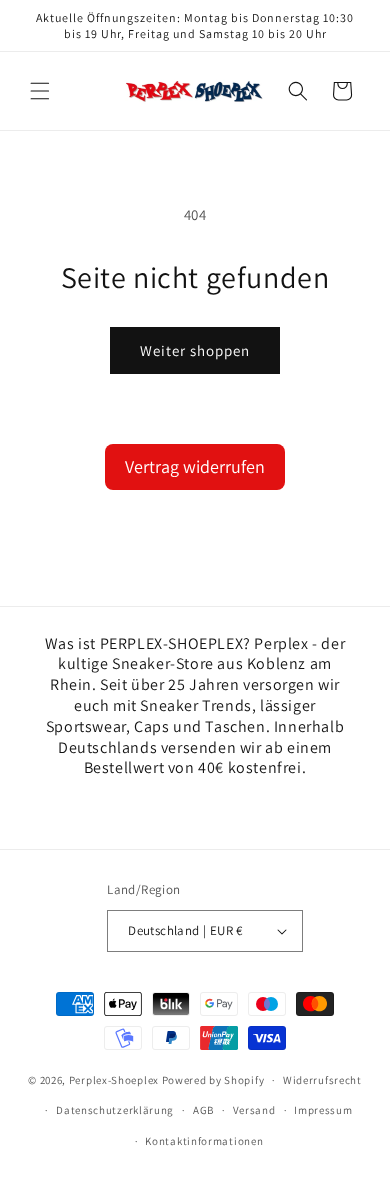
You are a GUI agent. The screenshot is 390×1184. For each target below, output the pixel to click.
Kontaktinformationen (204, 1141)
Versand (254, 1110)
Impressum (323, 1110)
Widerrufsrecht (322, 1080)
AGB (203, 1110)
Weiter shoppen (195, 350)
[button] (40, 91)
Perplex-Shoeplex (114, 1080)
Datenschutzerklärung (115, 1110)
